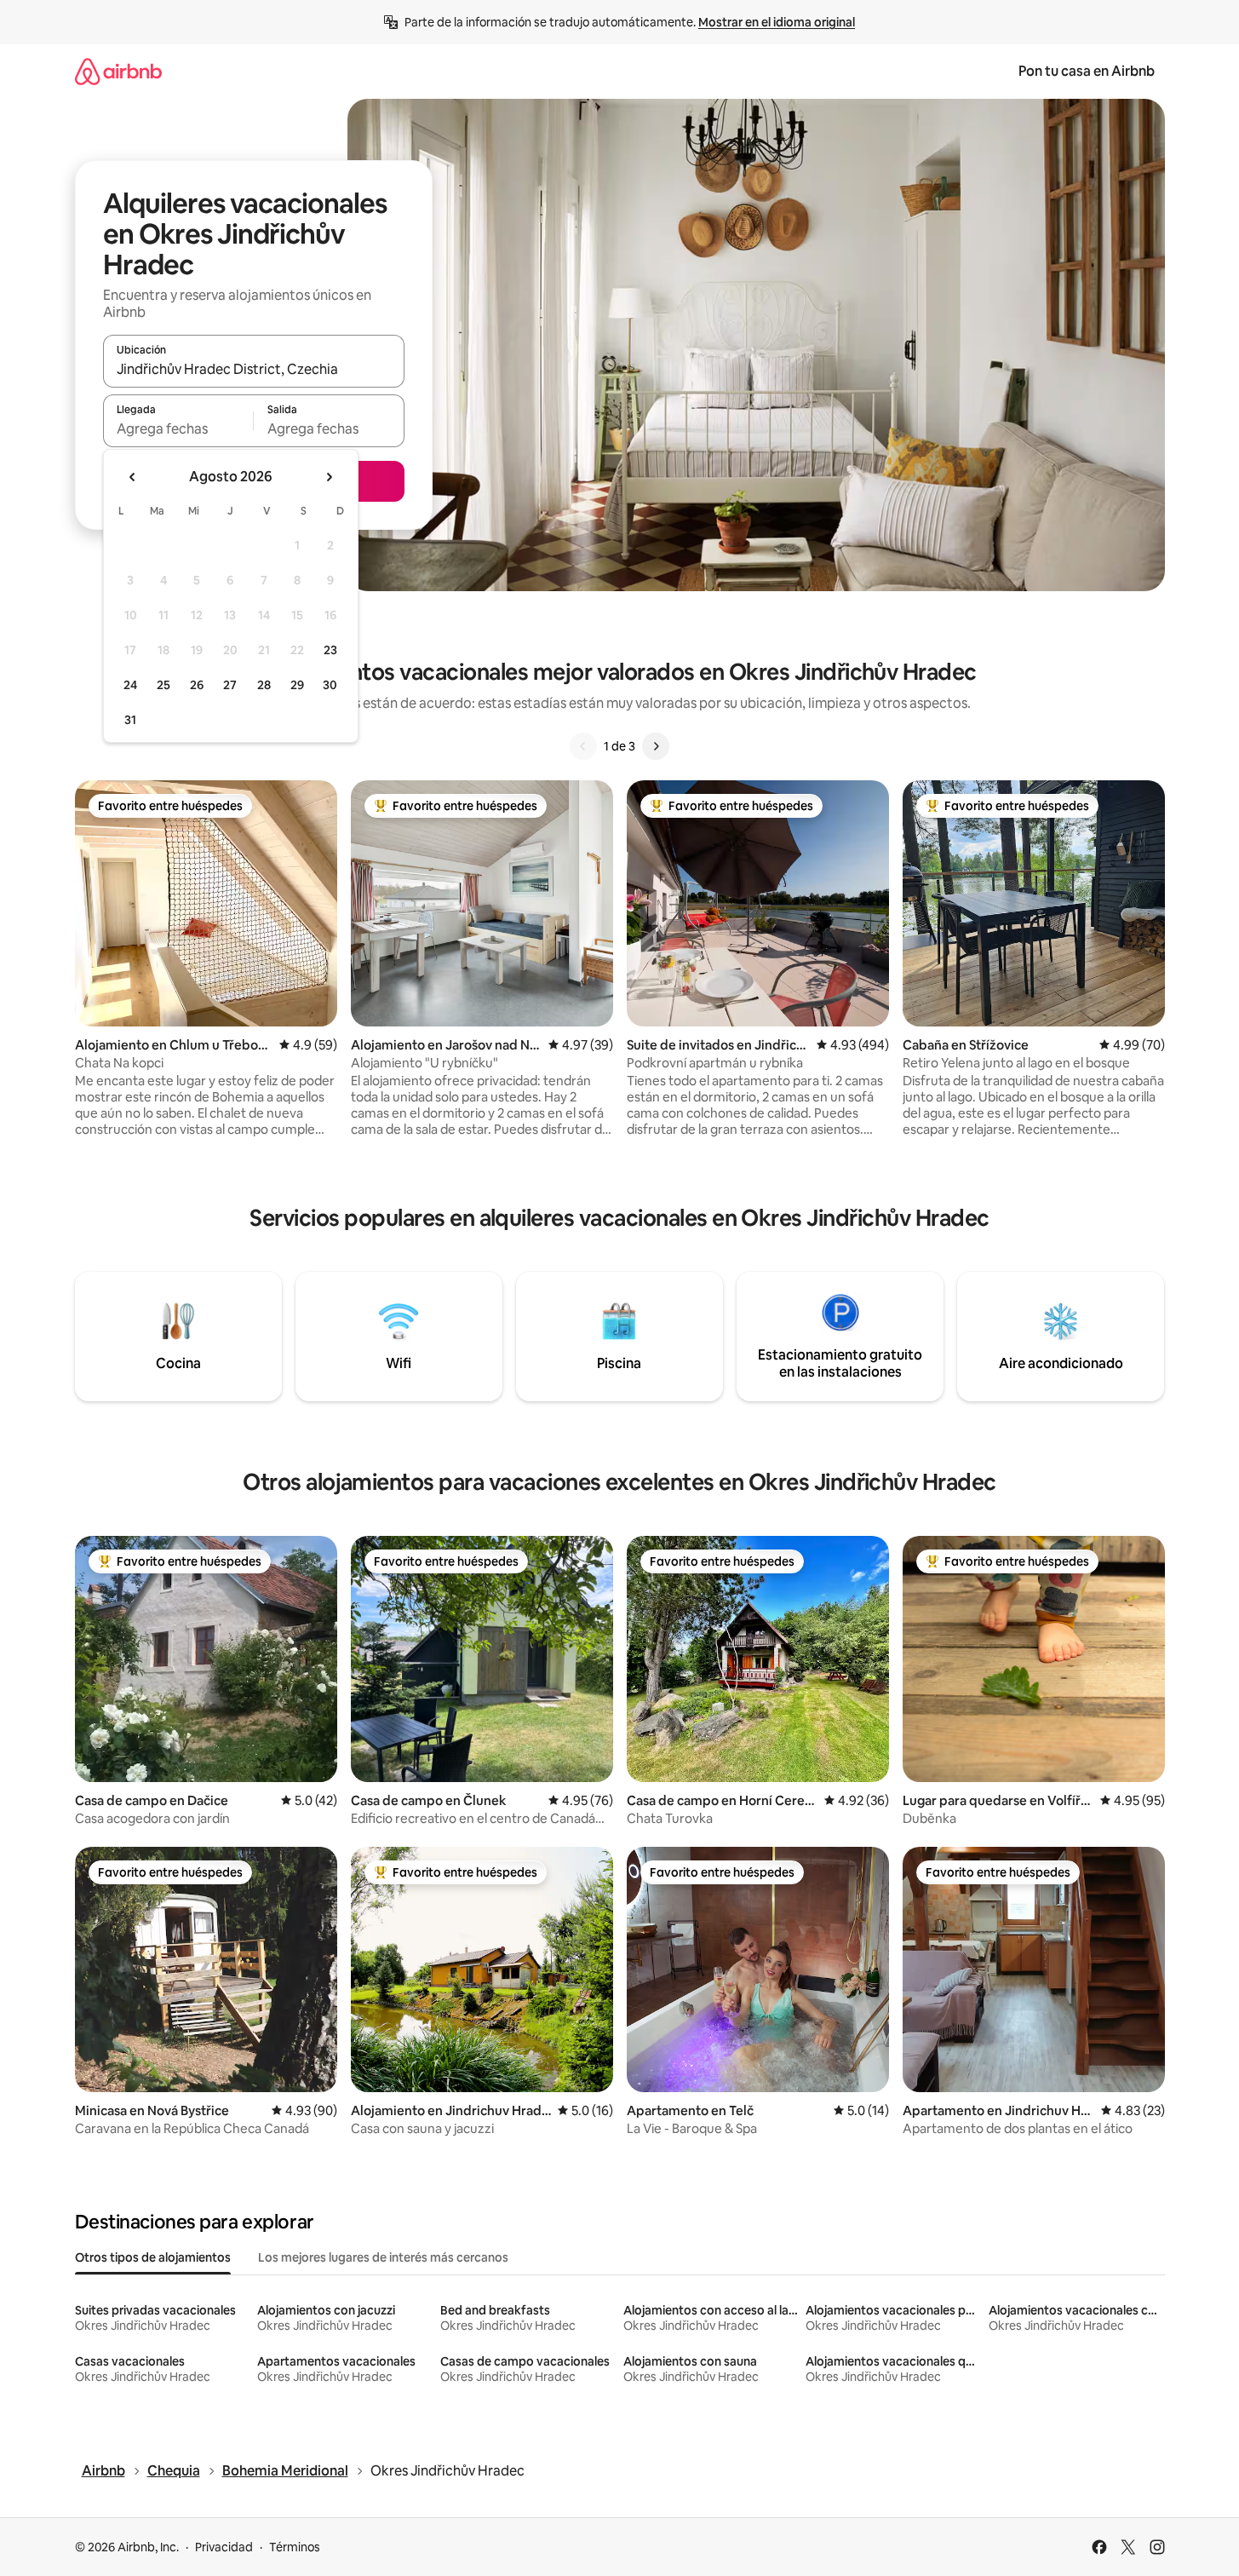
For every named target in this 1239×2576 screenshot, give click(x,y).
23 (330, 650)
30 (330, 685)
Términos (295, 2547)
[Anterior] (583, 746)
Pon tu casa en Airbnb (1087, 71)
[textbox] (178, 428)
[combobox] (254, 369)
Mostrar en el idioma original (777, 22)
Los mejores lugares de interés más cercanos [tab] (383, 2257)
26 (197, 685)
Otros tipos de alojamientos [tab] (153, 2257)
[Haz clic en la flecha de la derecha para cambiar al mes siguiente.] (329, 477)
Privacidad (224, 2547)
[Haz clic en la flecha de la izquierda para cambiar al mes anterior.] (133, 477)
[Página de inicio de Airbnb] (118, 71)
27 (230, 685)
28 (264, 685)
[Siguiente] (656, 746)
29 (297, 685)
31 (130, 720)
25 (163, 685)
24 (130, 685)
